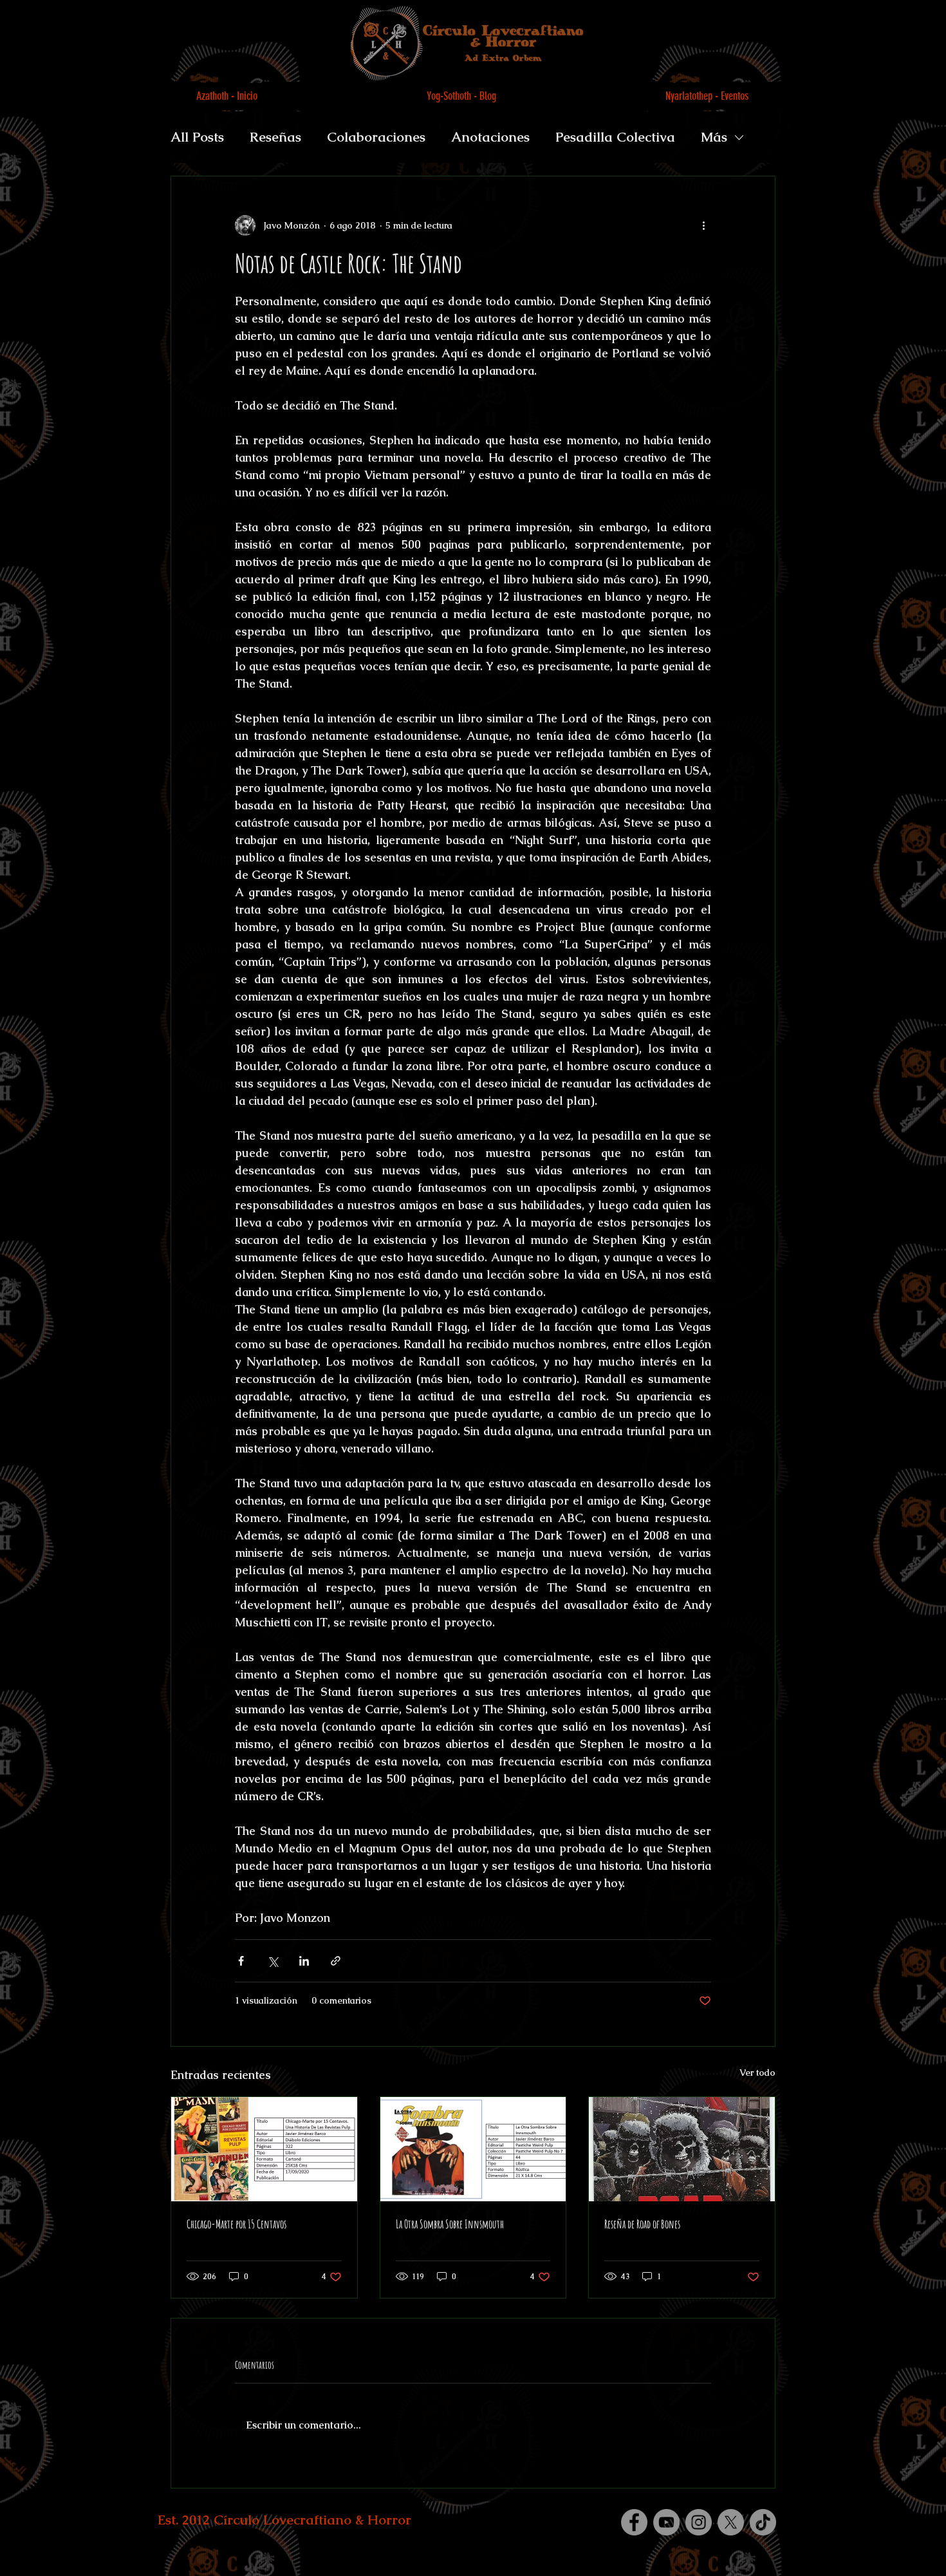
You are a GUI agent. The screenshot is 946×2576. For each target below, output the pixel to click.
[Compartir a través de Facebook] (241, 1961)
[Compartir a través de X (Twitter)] (273, 1961)
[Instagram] (699, 2522)
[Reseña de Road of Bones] (682, 2149)
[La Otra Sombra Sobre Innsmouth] (473, 2149)
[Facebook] (634, 2522)
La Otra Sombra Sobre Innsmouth (450, 2224)
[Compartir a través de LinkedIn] (304, 1961)
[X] (731, 2522)
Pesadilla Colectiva (615, 137)
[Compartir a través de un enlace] (336, 1961)
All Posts (197, 137)
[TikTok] (763, 2522)
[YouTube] (666, 2522)
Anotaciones (490, 137)
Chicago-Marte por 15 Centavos (236, 2224)
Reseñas (275, 137)
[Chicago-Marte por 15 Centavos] (264, 2149)
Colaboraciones (376, 137)
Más (714, 137)
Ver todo (757, 2073)
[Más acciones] (703, 225)
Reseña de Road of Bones (642, 2224)
